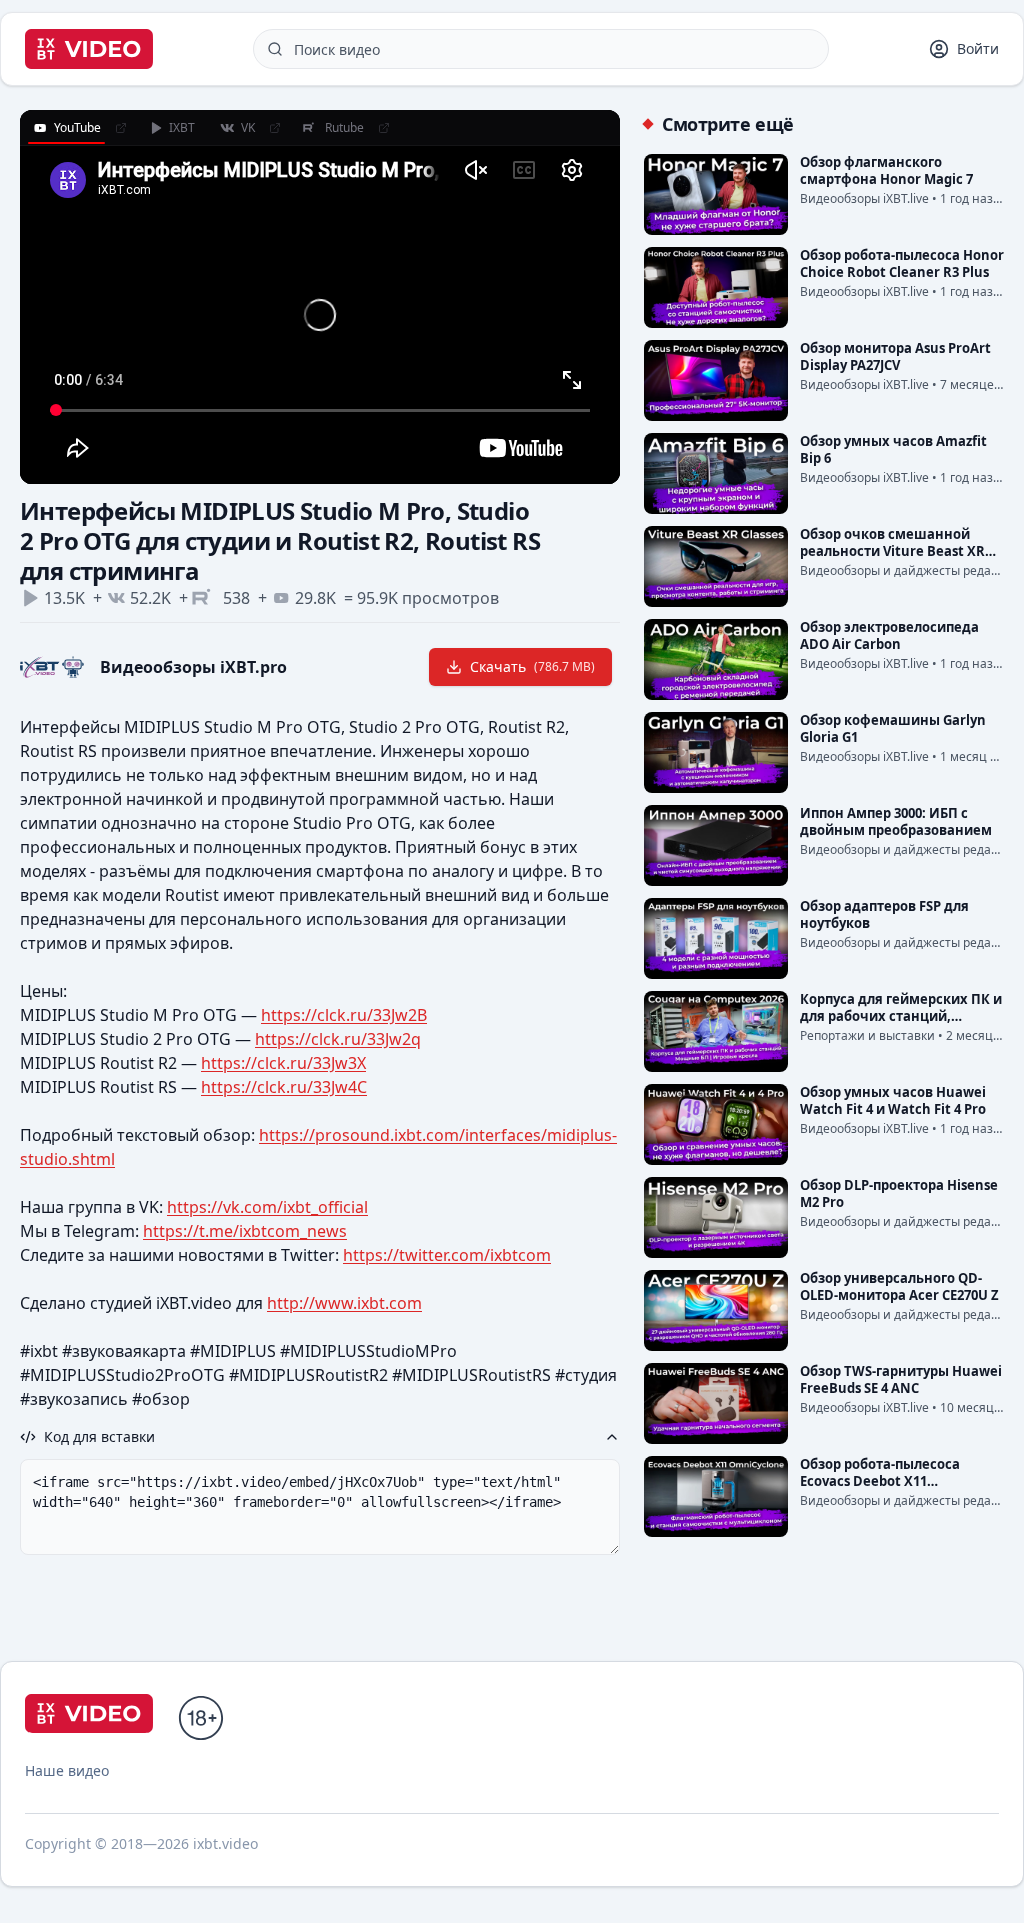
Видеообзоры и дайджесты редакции (910, 570)
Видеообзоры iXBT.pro (193, 667)
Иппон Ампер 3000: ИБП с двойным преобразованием (896, 821)
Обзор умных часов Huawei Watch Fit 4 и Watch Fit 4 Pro (893, 1100)
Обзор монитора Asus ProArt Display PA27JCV (895, 356)
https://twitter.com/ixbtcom (447, 1255)
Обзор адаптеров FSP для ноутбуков (884, 914)
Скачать (532, 666)
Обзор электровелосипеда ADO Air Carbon (889, 635)
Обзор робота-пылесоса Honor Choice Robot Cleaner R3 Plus (902, 263)
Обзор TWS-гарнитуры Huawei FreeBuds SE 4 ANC (901, 1379)
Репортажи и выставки (867, 1035)
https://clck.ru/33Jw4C (284, 1087)
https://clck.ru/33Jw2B (344, 1015)
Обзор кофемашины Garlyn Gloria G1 (893, 728)
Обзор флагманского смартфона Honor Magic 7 (886, 170)
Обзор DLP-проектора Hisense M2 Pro (899, 1193)
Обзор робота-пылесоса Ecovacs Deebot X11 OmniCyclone (880, 1481)
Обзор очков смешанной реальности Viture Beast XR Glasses (892, 551)
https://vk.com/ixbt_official (267, 1207)
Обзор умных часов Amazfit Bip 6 (893, 449)
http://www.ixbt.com (344, 1303)
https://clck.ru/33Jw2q (338, 1039)
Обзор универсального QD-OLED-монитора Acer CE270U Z (899, 1286)
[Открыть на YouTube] (121, 128)
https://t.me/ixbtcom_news (245, 1231)
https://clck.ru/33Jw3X (283, 1063)
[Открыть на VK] (275, 128)
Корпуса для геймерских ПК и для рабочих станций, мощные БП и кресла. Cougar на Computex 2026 (901, 1024)
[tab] (66, 128)
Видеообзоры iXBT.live (864, 198)
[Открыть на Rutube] (384, 128)
